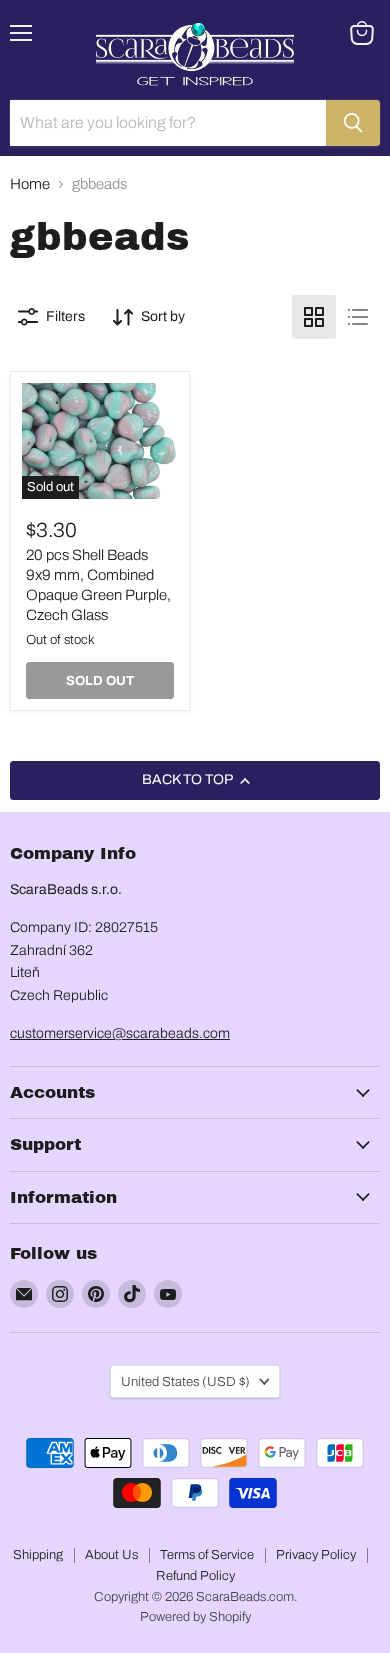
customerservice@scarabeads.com (120, 1033)
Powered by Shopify (195, 1617)
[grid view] (314, 317)
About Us (111, 1555)
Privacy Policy (316, 1555)
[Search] (353, 123)
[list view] (358, 317)
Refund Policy (195, 1576)
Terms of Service (207, 1555)
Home (30, 184)
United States (185, 1381)
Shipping (38, 1555)
